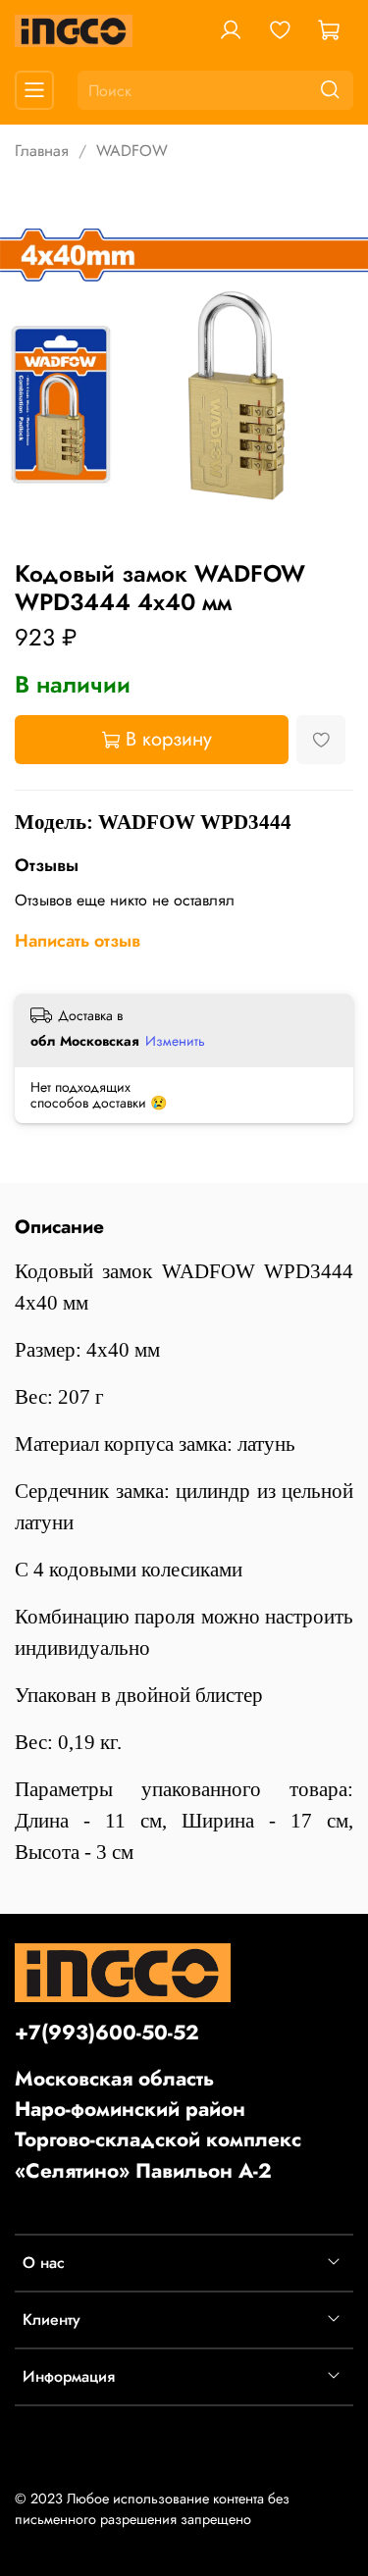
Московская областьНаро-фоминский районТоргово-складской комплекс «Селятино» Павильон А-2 (158, 2125)
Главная (42, 151)
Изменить (175, 1041)
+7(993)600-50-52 (107, 2033)
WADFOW (132, 151)
